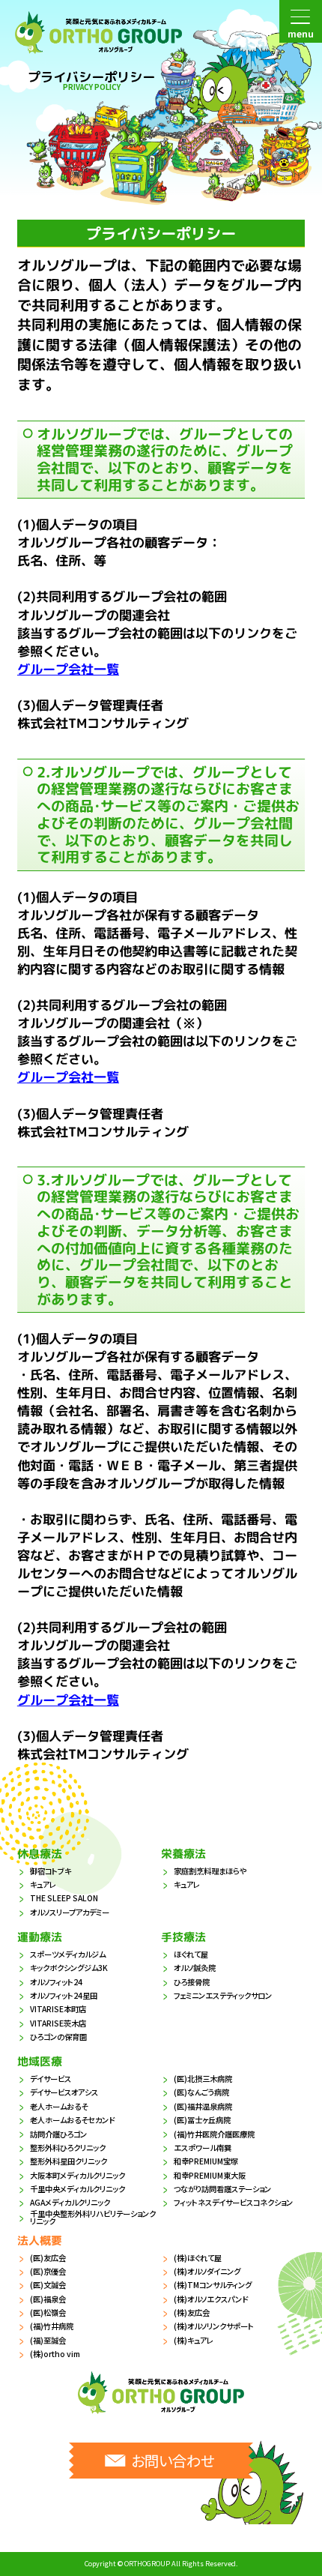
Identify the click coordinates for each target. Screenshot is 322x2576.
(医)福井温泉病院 (203, 2106)
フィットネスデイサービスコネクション (233, 2202)
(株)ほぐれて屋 (198, 2258)
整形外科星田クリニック (69, 2161)
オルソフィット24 (56, 1982)
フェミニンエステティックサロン (223, 1995)
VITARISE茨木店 (58, 2023)
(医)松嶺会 (48, 2312)
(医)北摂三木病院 (203, 2079)
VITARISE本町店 (58, 2009)
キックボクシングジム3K (69, 1968)
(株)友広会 (192, 2312)
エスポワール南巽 (203, 2148)
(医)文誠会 (48, 2285)
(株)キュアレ (194, 2340)
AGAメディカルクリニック (70, 2202)
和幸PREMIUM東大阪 (210, 2175)
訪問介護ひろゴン (58, 2134)
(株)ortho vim (55, 2354)
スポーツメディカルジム (68, 1954)
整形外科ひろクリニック (68, 2148)
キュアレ (43, 1884)
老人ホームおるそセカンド (72, 2120)
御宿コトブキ (51, 1871)
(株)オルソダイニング (207, 2271)
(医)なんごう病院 (201, 2092)
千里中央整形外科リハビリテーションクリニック (93, 2218)
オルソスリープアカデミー (70, 1912)
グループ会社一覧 (68, 669)
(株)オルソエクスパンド (211, 2299)
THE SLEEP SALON (64, 1898)
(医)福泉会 (48, 2299)
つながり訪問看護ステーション (222, 2189)
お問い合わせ (173, 2460)
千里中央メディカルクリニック (78, 2189)
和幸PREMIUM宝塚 (206, 2161)
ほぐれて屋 (191, 1954)
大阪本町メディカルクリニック (78, 2175)
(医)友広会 (48, 2258)
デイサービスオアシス (64, 2092)
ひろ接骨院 (192, 1982)
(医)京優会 (48, 2271)
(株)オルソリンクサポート (214, 2326)
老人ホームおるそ (59, 2106)
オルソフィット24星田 (64, 1995)
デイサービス (51, 2079)
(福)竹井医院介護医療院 (214, 2134)
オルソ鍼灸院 (195, 1968)
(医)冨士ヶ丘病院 (202, 2120)
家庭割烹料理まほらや (210, 1871)
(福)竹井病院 (52, 2326)
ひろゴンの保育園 (58, 2037)
